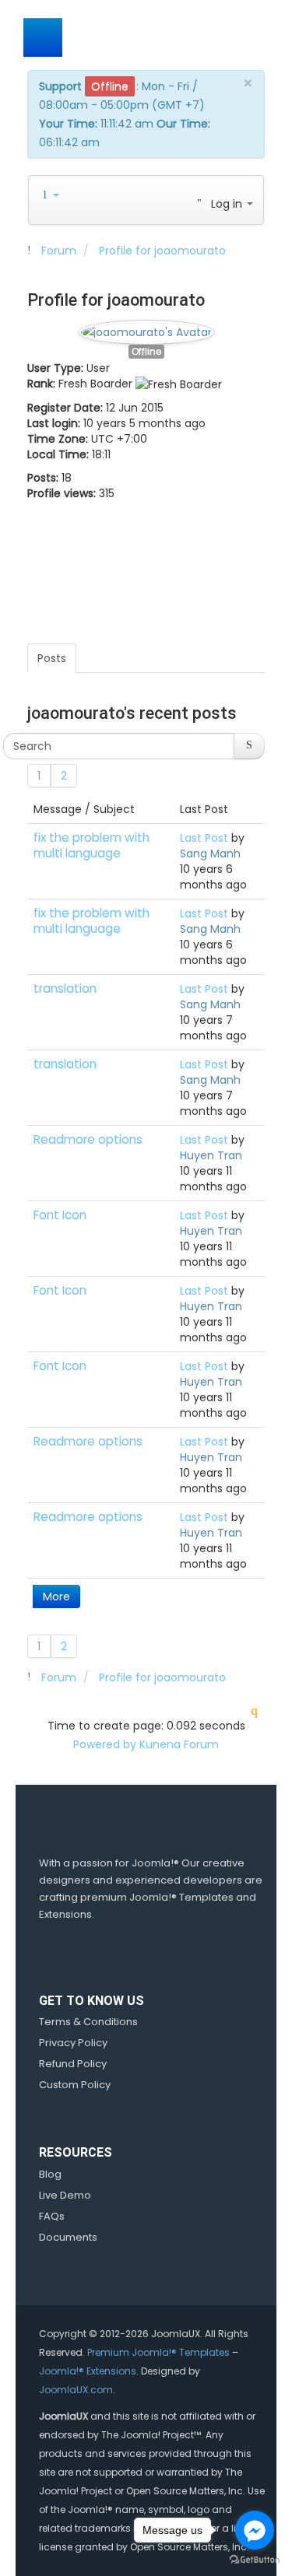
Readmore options (88, 1139)
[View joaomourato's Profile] (146, 328)
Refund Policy (73, 2064)
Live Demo (65, 2195)
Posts (52, 658)
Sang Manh (210, 853)
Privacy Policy (73, 2043)
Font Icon (60, 1215)
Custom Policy (75, 2085)
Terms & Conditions (88, 2022)
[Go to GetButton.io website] (255, 2560)
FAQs (52, 2216)
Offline (146, 352)
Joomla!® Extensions (88, 2371)
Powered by (105, 1744)
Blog (50, 2174)
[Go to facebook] (255, 2530)
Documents (68, 2237)
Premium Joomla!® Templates (158, 2352)
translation (65, 988)
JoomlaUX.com (76, 2390)
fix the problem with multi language (91, 845)
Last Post (204, 838)
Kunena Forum (179, 1744)
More (56, 1596)
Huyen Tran (211, 1155)
